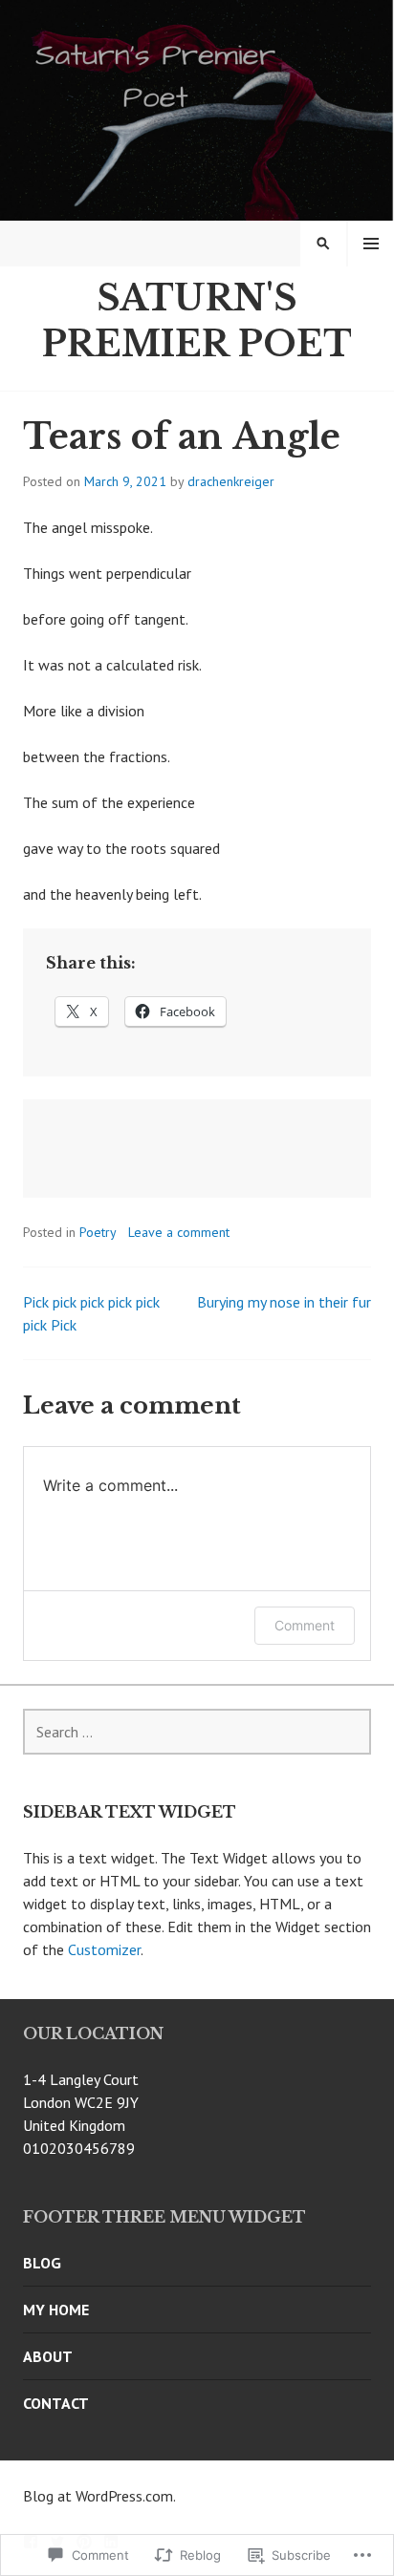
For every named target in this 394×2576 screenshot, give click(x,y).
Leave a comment (179, 1232)
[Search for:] (197, 1732)
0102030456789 (79, 2148)
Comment (305, 1625)
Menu (371, 244)
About (48, 2356)
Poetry (98, 1232)
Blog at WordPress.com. (99, 2496)
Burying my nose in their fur (284, 1302)
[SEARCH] (323, 244)
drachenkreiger (231, 481)
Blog (42, 2263)
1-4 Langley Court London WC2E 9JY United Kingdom (81, 2102)
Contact (56, 2403)
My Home (56, 2310)
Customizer (104, 1949)
